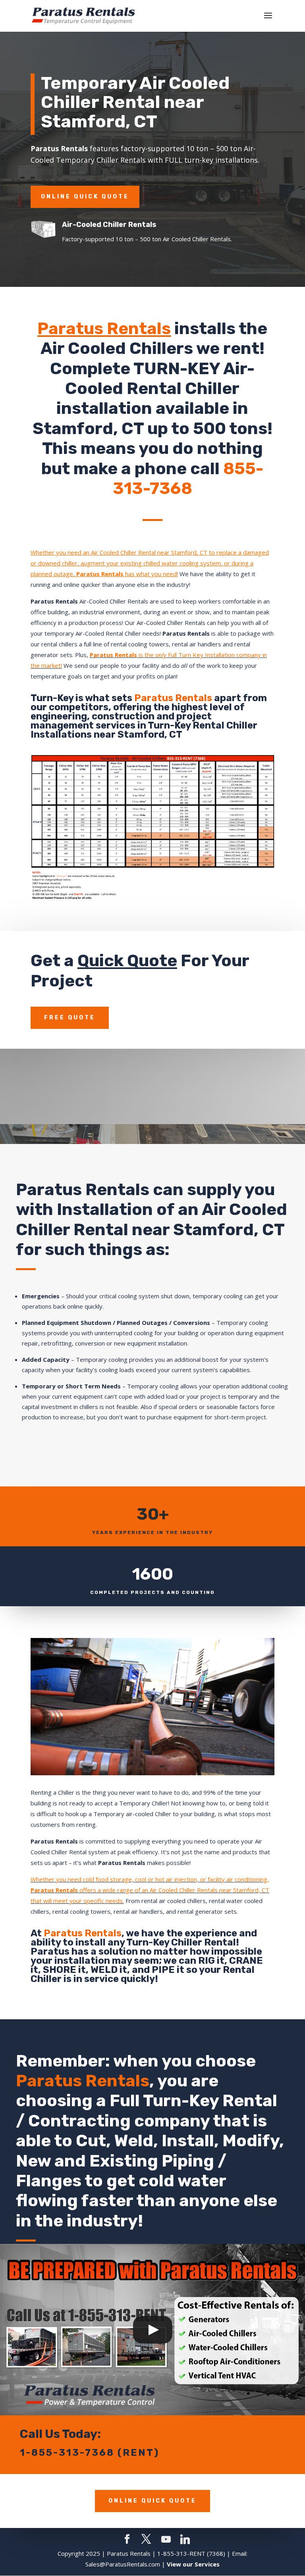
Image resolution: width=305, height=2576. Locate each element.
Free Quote (70, 1018)
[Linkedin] (185, 2539)
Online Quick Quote (85, 197)
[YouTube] (166, 2539)
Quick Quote (127, 961)
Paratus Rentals (104, 329)
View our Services (193, 2564)
